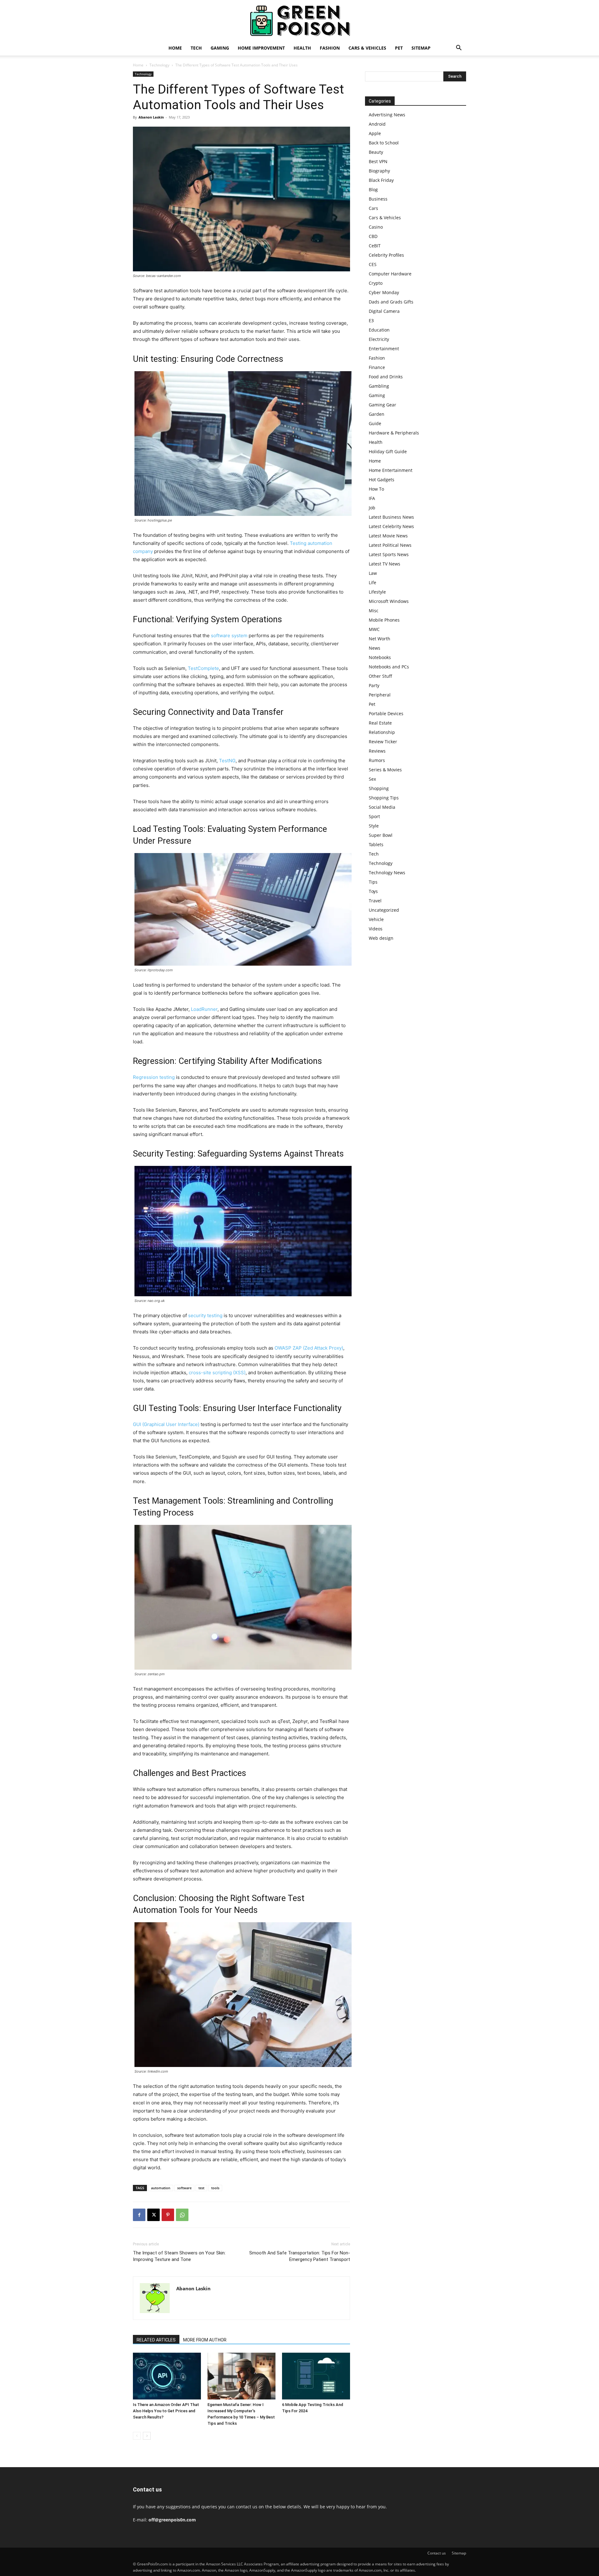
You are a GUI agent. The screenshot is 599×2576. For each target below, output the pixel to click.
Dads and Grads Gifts (391, 302)
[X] (153, 2215)
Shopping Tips (384, 798)
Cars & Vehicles (367, 48)
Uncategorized (384, 910)
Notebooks (380, 657)
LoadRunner (204, 1009)
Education (379, 330)
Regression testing (154, 1077)
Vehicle (376, 919)
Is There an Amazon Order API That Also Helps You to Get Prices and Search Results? (166, 2411)
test (201, 2188)
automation (161, 2188)
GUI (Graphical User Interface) (166, 1424)
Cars (373, 208)
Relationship (382, 732)
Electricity (379, 339)
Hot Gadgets (382, 480)
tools (215, 2188)
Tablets (376, 844)
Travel (375, 901)
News (375, 648)
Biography (379, 171)
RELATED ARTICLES (156, 2340)
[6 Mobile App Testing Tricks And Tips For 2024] (316, 2376)
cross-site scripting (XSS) (217, 1373)
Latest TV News (385, 564)
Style (374, 826)
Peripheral (380, 695)
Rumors (377, 760)
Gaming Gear (382, 405)
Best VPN (378, 161)
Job (372, 508)
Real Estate (380, 723)
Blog (373, 189)
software (184, 2188)
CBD (373, 236)
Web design (381, 938)
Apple (375, 133)
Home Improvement (261, 48)
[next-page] (147, 2436)
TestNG (227, 761)
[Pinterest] (168, 2215)
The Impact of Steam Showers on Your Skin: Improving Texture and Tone (179, 2256)
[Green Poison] (299, 21)
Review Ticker (383, 742)
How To (376, 489)
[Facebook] (139, 2215)
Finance (377, 367)
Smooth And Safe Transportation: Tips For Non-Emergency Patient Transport (300, 2256)
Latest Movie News (388, 536)
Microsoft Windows (389, 601)
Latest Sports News (389, 554)
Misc (374, 611)
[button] (459, 49)
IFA (372, 498)
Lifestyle (377, 592)
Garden (377, 414)
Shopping (379, 788)
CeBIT (375, 246)
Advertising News (387, 115)
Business (378, 199)
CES (373, 264)
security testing (205, 1315)
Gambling (379, 386)
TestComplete (203, 668)
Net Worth (380, 639)
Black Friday (381, 180)
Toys (373, 891)
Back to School (384, 143)
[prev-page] (137, 2436)
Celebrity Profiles (386, 255)
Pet (399, 48)
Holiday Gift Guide (388, 451)
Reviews (377, 751)
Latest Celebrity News (391, 526)
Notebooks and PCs (389, 667)
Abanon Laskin (151, 117)
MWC (374, 629)
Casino (376, 227)
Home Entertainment (391, 470)
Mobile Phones (384, 620)
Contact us (437, 2553)
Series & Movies (385, 770)
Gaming (220, 48)
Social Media (382, 807)
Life (373, 582)
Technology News (387, 873)
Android (377, 124)
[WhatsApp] (182, 2215)
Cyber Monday (384, 292)
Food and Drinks (386, 377)
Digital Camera (384, 311)
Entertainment (384, 349)
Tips (373, 882)
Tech (196, 48)
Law (373, 573)
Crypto (376, 283)
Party (374, 685)
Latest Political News (390, 545)
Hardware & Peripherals (394, 433)
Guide (375, 423)
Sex (372, 779)
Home (175, 48)
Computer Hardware (390, 274)
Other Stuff (380, 676)
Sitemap (421, 48)
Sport (374, 816)
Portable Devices (386, 713)
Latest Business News (391, 517)
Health (302, 48)
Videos (376, 929)
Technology (159, 65)
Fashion (330, 48)
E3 (371, 320)
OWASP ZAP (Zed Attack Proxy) (309, 1348)
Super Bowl (381, 835)
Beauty (376, 152)
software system (229, 636)
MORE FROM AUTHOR (205, 2340)
